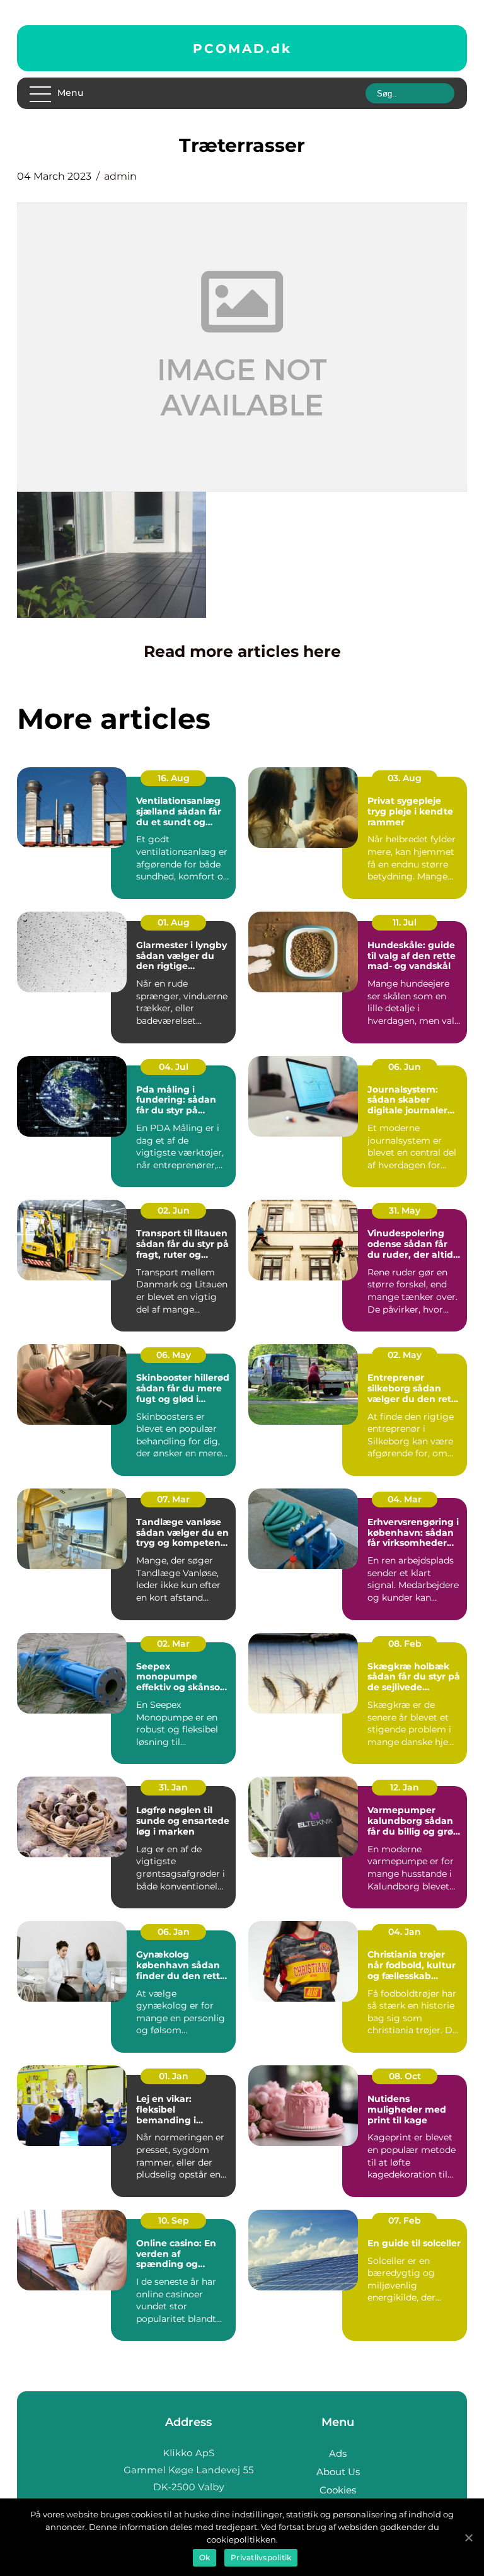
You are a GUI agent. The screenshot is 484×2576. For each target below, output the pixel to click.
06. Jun (405, 1067)
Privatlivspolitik (261, 2557)
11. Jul (405, 922)
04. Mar (405, 1499)
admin (120, 176)
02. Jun (174, 1210)
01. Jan (174, 2076)
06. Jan (174, 1932)
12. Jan (405, 1787)
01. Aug (174, 922)
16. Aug (174, 778)
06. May (174, 1355)
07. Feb (405, 2220)
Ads (338, 2453)
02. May (405, 1355)
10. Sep (174, 2220)
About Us (338, 2472)
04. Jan (405, 1932)
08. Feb (405, 1644)
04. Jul (174, 1067)
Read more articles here (242, 651)
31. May (405, 1210)
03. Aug (405, 778)
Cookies (338, 2490)
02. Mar (173, 1644)
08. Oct (405, 2076)
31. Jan (173, 1787)
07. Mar (173, 1499)
